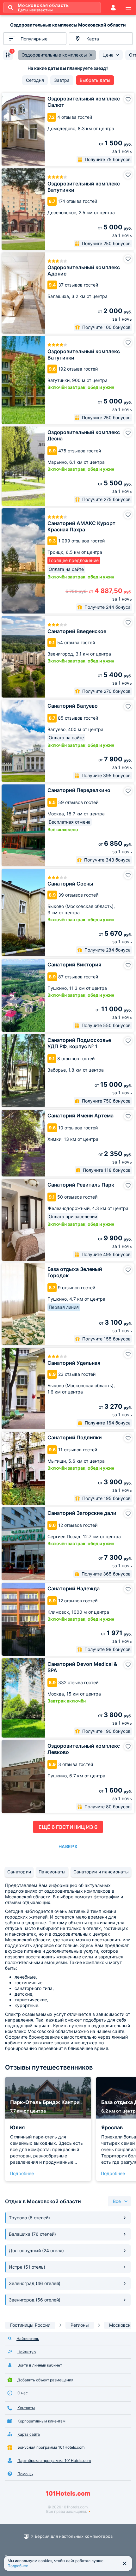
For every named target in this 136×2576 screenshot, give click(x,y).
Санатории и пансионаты (101, 1872)
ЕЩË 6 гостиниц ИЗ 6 (68, 1827)
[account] (113, 8)
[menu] (128, 8)
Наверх (68, 1846)
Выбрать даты (95, 80)
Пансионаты (52, 1872)
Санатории (19, 1872)
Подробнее (22, 2173)
